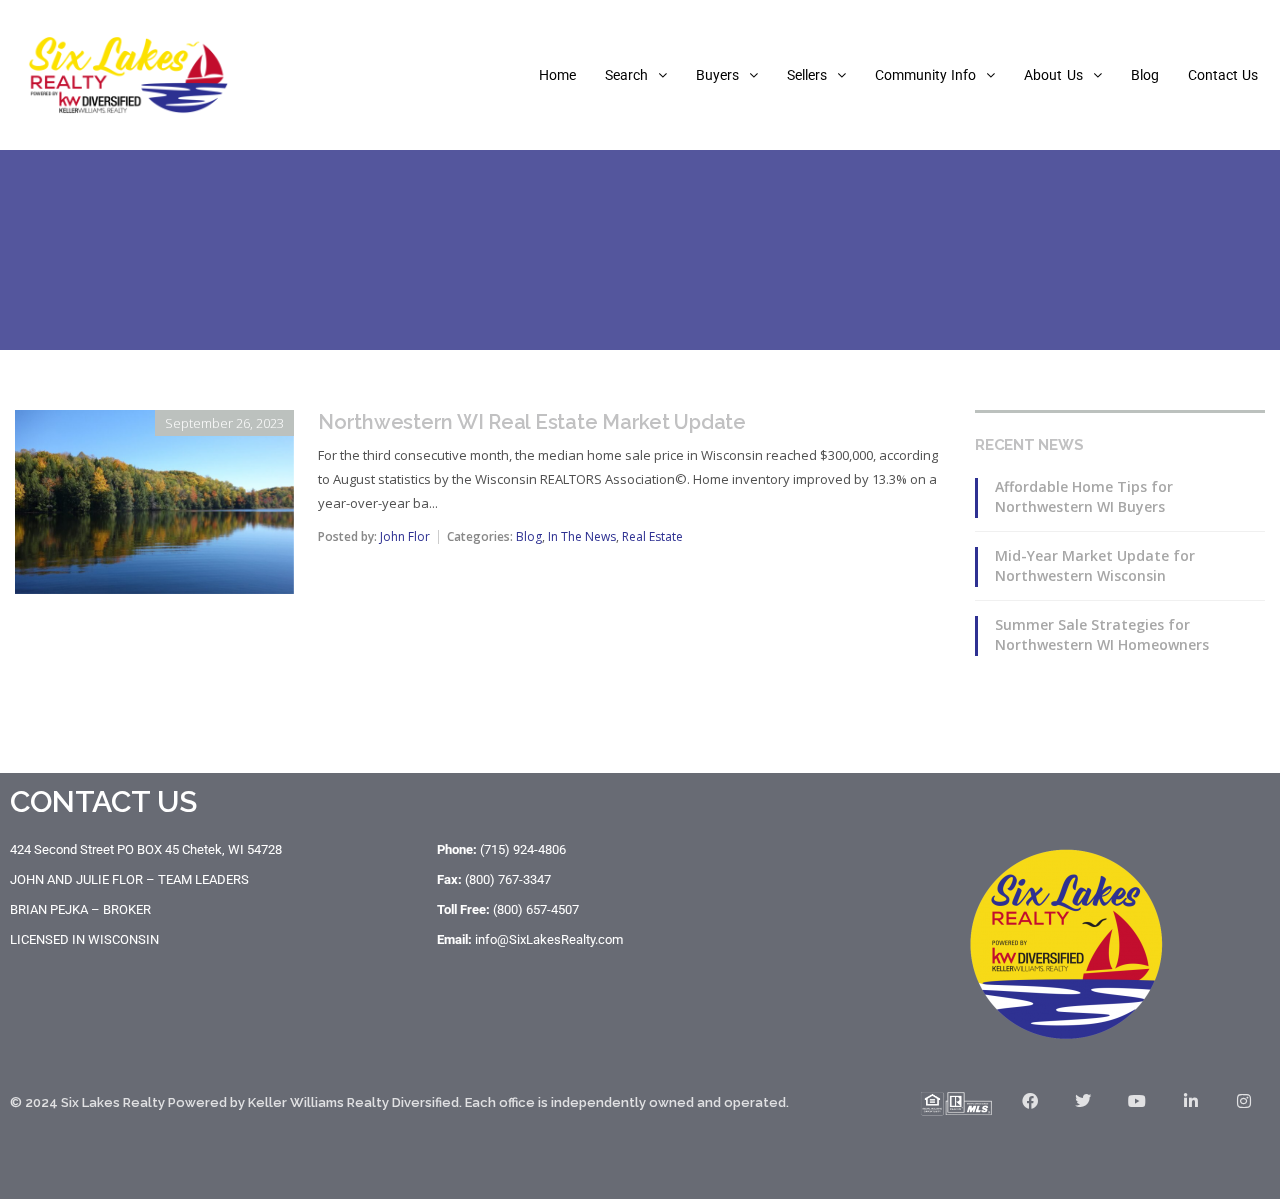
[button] (636, 75)
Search (626, 75)
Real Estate (652, 536)
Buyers (717, 75)
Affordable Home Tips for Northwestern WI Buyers (1084, 496)
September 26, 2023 (224, 423)
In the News (582, 536)
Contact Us (1223, 75)
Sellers (807, 75)
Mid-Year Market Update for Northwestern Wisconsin (1095, 565)
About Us (1053, 75)
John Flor (405, 536)
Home (557, 75)
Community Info (925, 75)
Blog (1145, 75)
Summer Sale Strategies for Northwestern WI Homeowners (1102, 634)
